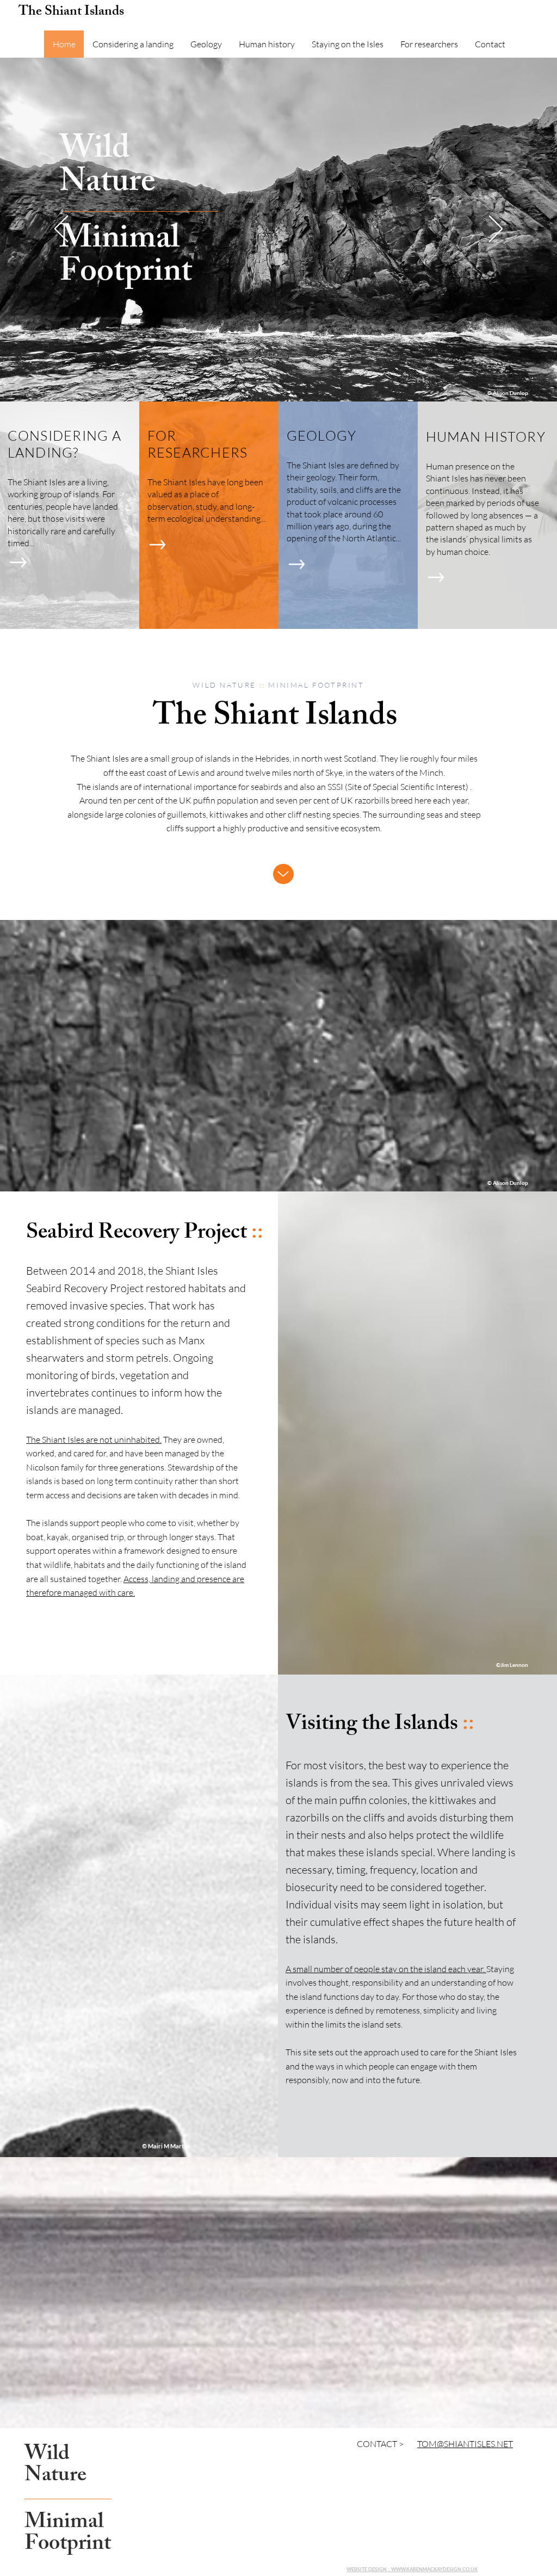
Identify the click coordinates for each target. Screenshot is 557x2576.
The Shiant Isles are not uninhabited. (94, 1440)
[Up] (283, 874)
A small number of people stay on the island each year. (386, 1969)
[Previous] (61, 230)
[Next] (496, 230)
